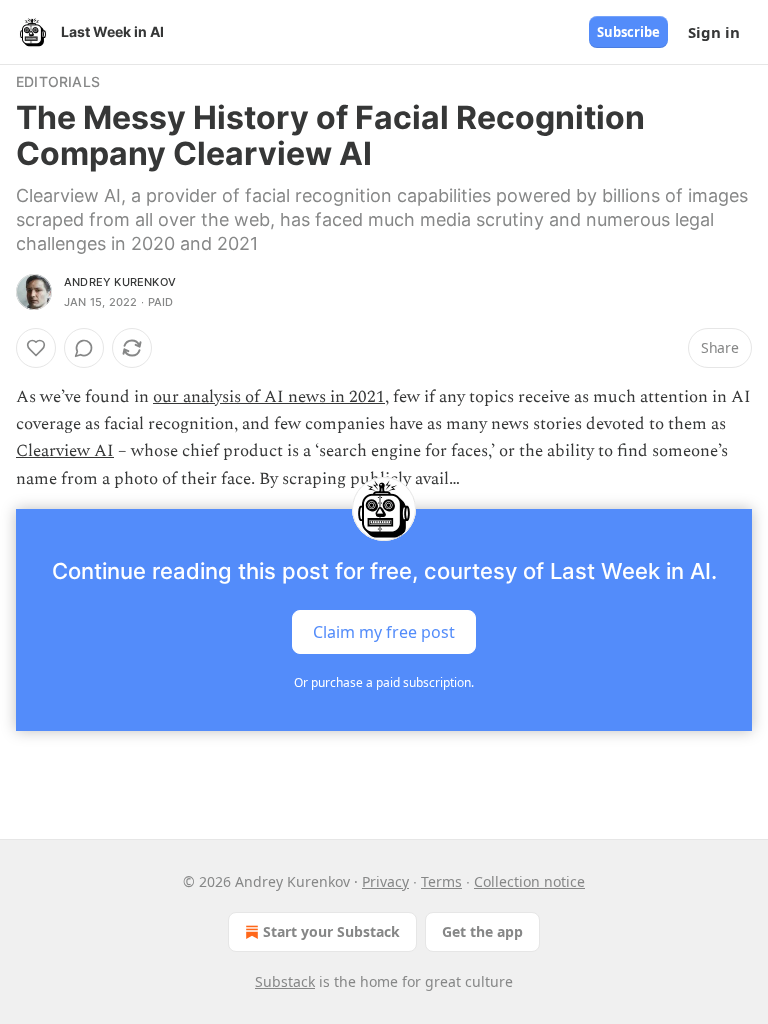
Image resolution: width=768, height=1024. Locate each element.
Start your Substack (331, 931)
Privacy (385, 881)
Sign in (714, 32)
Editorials (58, 81)
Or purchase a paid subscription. (384, 682)
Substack (285, 981)
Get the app (482, 931)
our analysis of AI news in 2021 (269, 397)
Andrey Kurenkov (120, 282)
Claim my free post (384, 631)
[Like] (36, 348)
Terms (441, 881)
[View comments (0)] (84, 348)
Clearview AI (65, 451)
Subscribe (628, 32)
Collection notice (529, 881)
